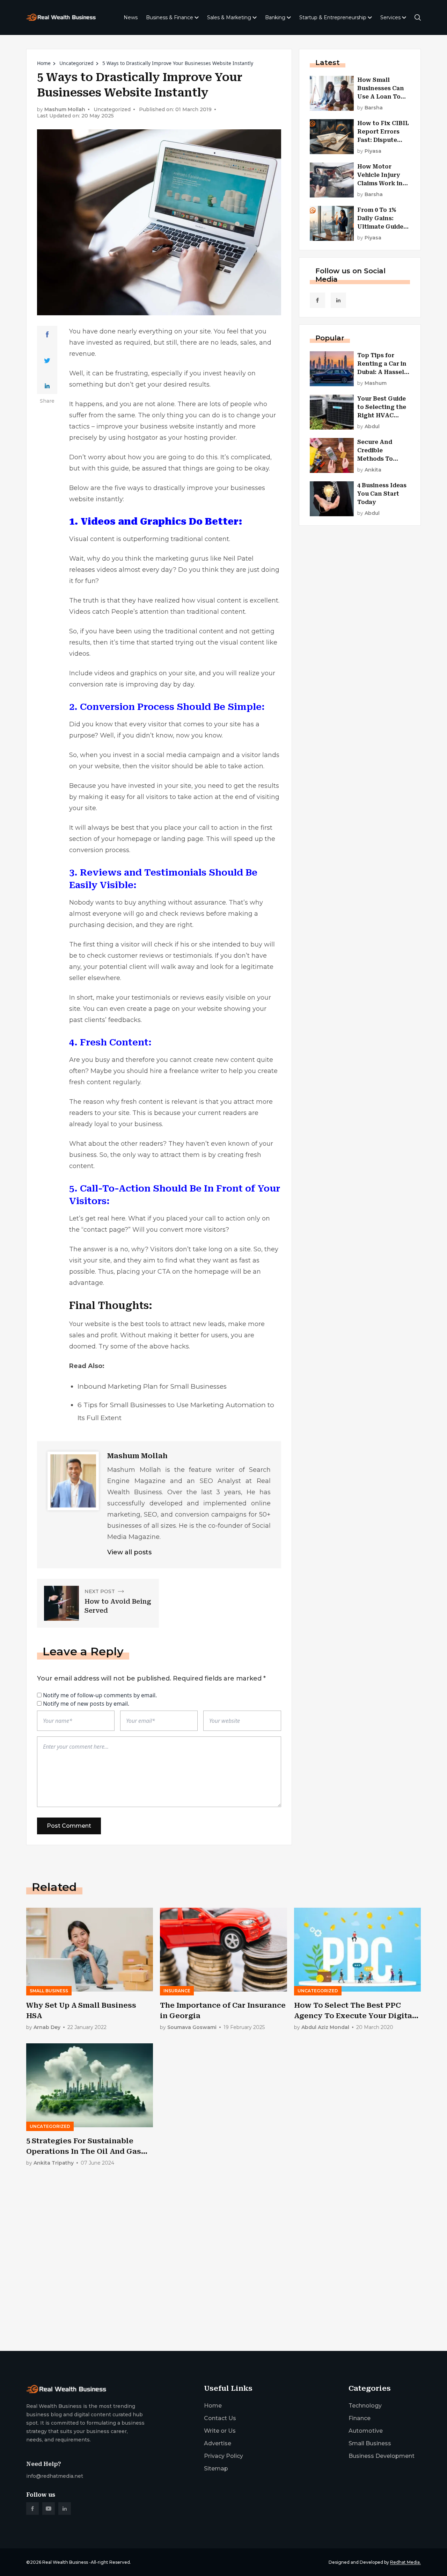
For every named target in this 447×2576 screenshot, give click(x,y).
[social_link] (317, 300)
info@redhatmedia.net (55, 2476)
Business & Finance (170, 17)
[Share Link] (47, 334)
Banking (275, 17)
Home (44, 63)
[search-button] (418, 17)
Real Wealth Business (65, 2562)
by (370, 108)
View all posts (129, 1552)
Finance (360, 2418)
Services (390, 17)
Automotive (366, 2431)
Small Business (370, 2443)
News (131, 17)
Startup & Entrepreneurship (333, 17)
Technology (365, 2406)
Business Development (382, 2456)
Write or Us (220, 2431)
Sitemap (216, 2469)
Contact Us (220, 2418)
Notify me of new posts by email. (86, 1704)
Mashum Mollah (65, 110)
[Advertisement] (223, 2291)
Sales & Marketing (229, 17)
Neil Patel (238, 559)
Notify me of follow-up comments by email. (100, 1695)
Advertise (218, 2443)
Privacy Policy (223, 2456)
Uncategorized (76, 63)
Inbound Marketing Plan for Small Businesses (152, 1386)
